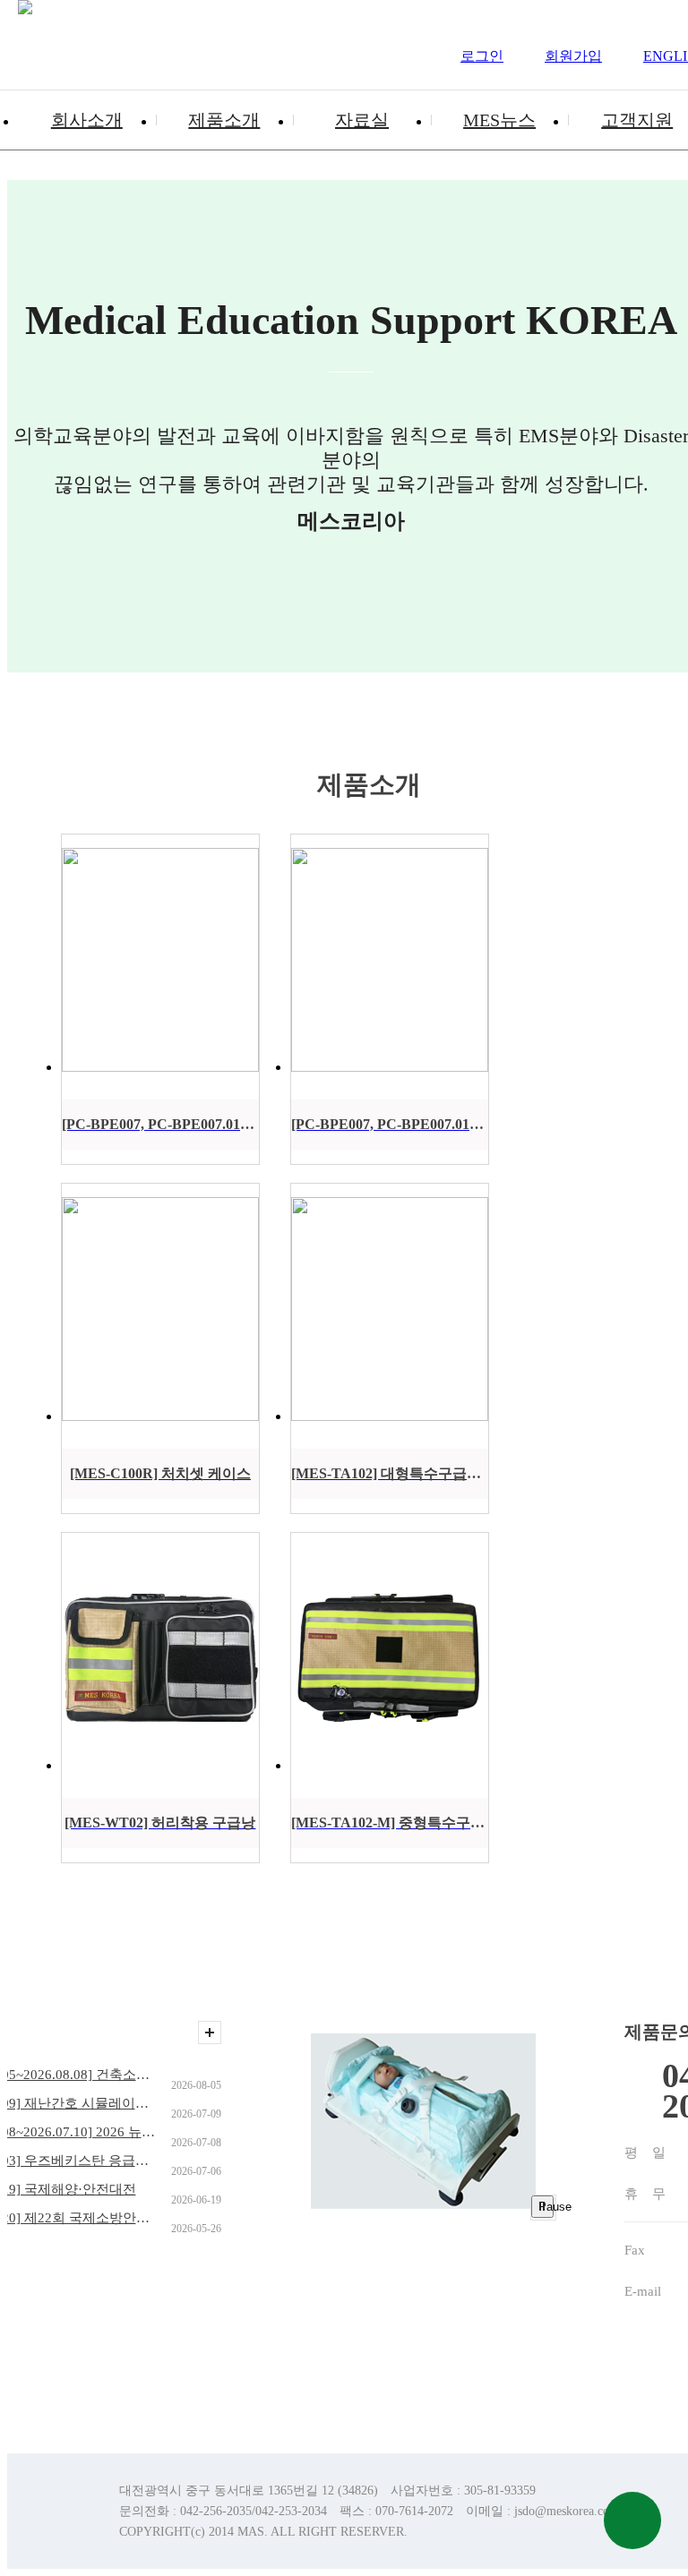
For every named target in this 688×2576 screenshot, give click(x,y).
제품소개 (224, 120)
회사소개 (87, 120)
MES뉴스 (499, 120)
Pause (546, 2207)
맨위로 (632, 2520)
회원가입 (573, 56)
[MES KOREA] (25, 45)
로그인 (482, 56)
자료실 (362, 120)
